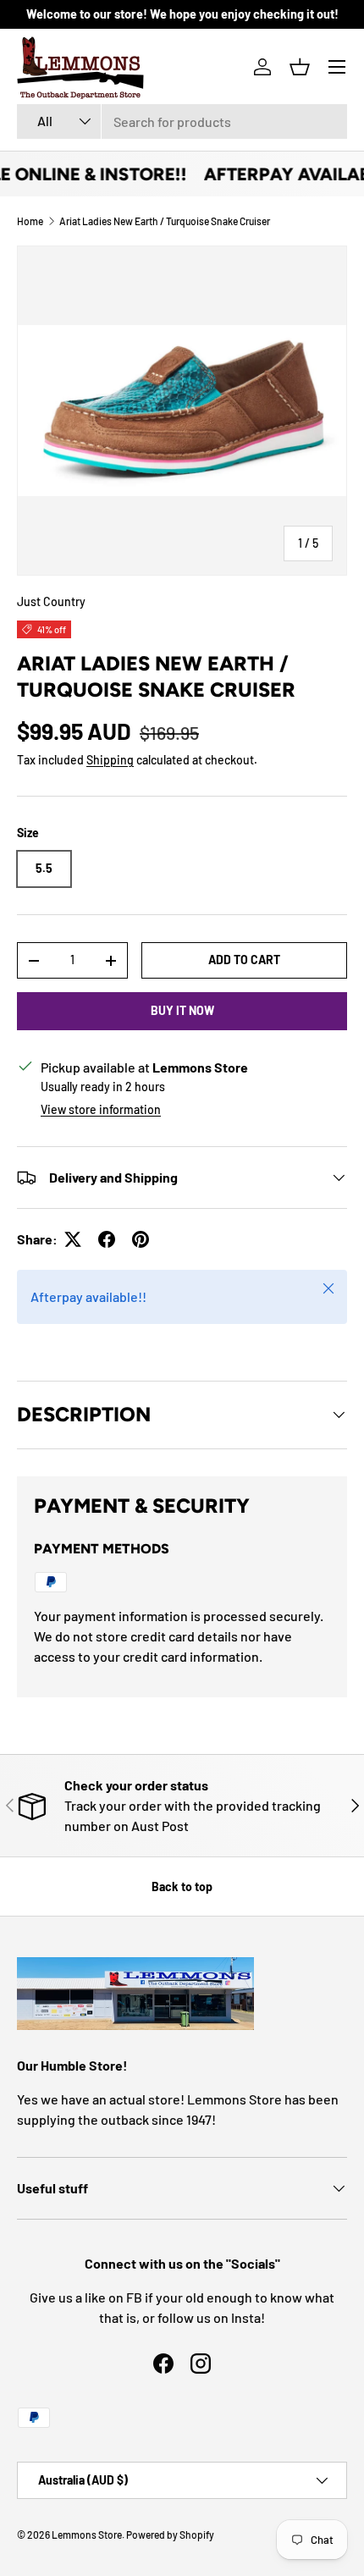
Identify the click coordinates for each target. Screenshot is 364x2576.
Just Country (51, 601)
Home (30, 221)
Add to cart (244, 960)
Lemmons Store (87, 2535)
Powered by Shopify (170, 2535)
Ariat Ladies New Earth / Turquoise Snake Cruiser (165, 221)
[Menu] (337, 67)
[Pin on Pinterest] (141, 1239)
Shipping (110, 760)
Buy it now (182, 1010)
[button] (300, 67)
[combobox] (182, 121)
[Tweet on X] (73, 1239)
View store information (101, 1109)
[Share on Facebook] (107, 1239)
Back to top (182, 1886)
